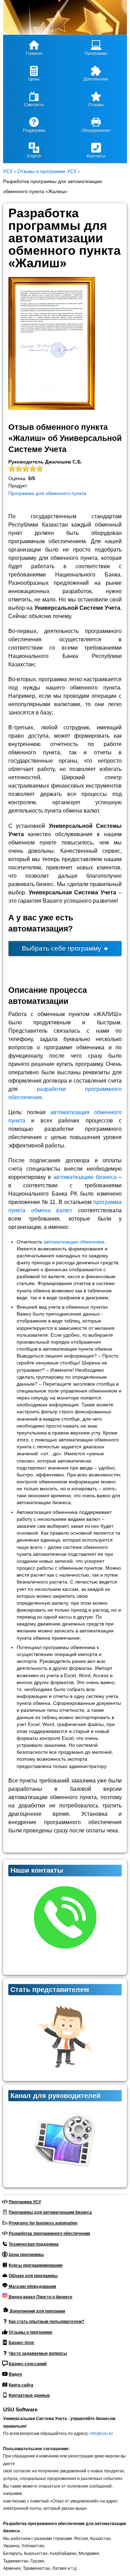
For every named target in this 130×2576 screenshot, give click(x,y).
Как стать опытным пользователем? (46, 2322)
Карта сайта (21, 2385)
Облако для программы (33, 2276)
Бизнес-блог (21, 2343)
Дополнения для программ (37, 2311)
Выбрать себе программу (62, 948)
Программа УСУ (25, 2202)
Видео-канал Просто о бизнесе (40, 2297)
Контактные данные (29, 2395)
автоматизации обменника (74, 1242)
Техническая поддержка (34, 2244)
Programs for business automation (43, 2223)
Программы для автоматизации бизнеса (50, 2212)
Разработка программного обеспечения (49, 2234)
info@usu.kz (101, 2434)
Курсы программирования (36, 2265)
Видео (15, 2374)
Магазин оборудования (32, 2287)
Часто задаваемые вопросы (38, 2353)
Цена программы (26, 2255)
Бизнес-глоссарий (28, 2364)
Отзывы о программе (31, 2332)
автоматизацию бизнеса (85, 1177)
